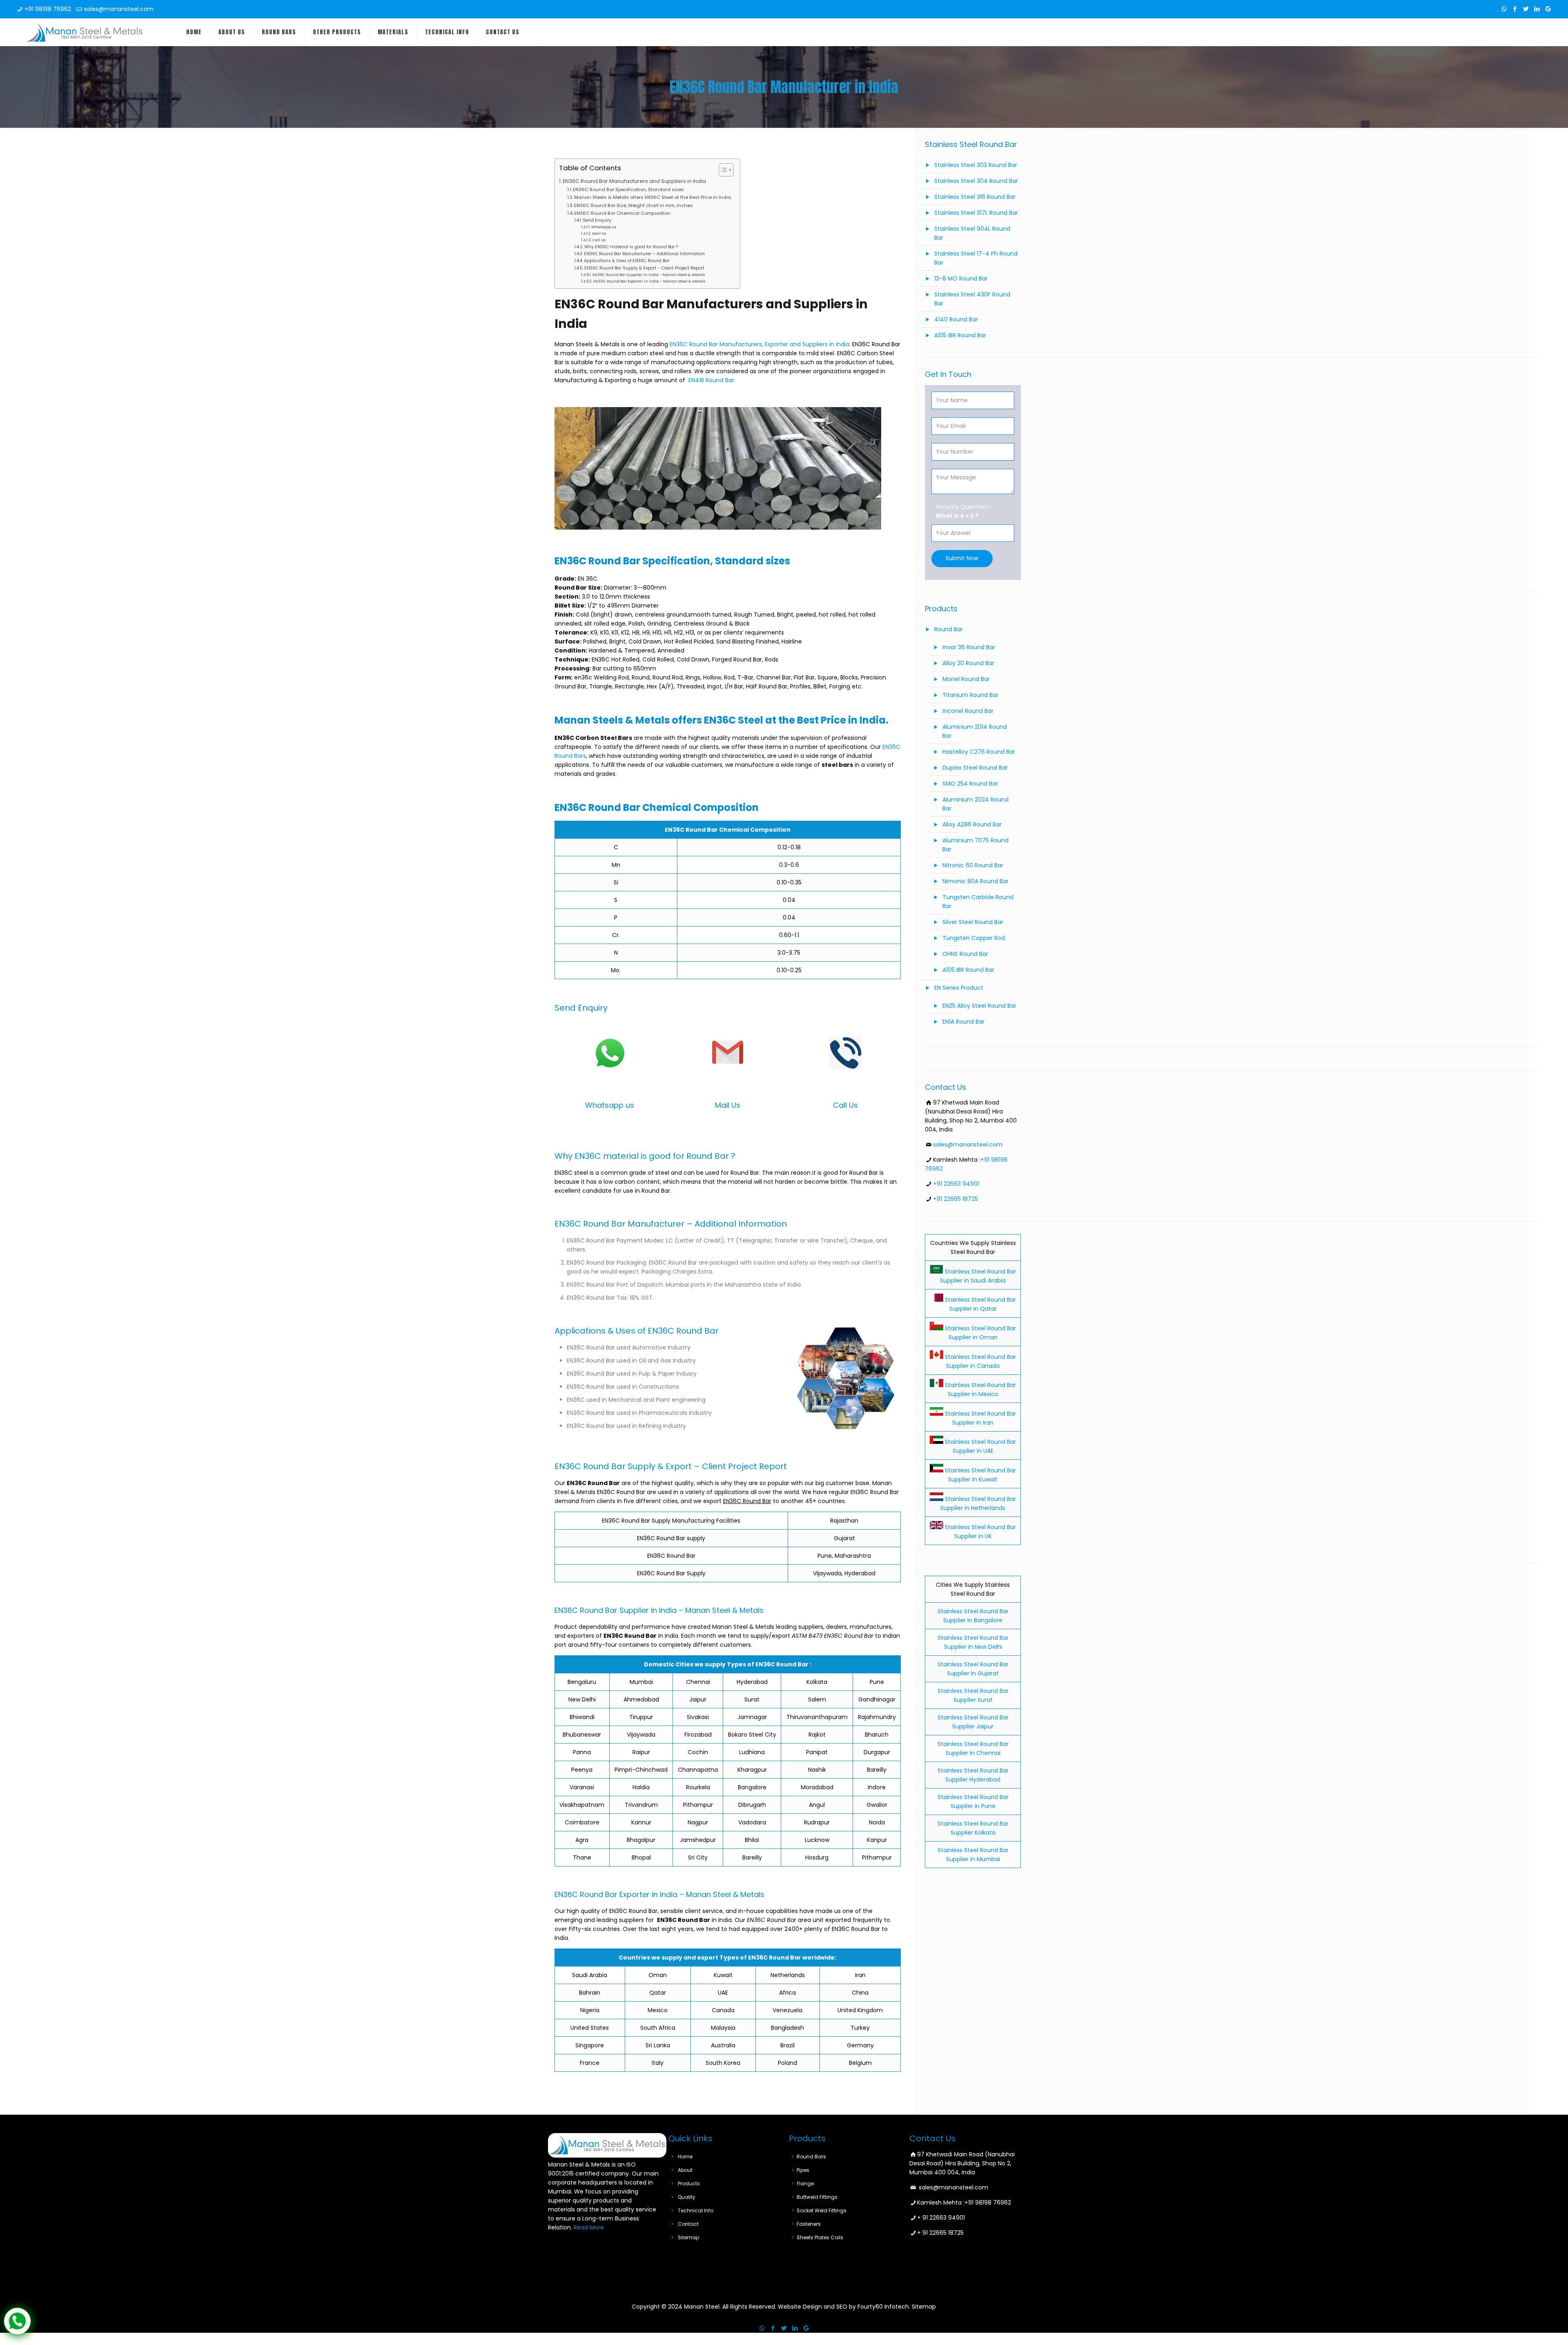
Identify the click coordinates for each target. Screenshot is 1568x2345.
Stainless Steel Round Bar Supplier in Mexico (980, 1390)
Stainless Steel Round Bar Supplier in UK (980, 1532)
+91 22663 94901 (956, 1184)
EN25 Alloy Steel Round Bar (979, 1006)
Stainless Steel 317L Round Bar (976, 213)
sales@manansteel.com (119, 9)
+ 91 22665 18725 (940, 2233)
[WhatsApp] (1504, 9)
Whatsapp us (604, 227)
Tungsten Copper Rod (974, 938)
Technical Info (696, 2210)
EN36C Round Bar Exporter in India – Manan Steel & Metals (649, 281)
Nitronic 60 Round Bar (973, 865)
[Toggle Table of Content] (722, 170)
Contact (688, 2224)
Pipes (803, 2170)
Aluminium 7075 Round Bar (976, 845)
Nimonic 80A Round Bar (976, 881)
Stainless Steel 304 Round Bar (976, 181)
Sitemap (688, 2237)
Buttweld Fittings (817, 2197)
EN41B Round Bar (711, 380)
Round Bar (949, 629)
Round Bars (811, 2157)
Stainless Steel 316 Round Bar (975, 197)
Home (685, 2157)
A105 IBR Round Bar (960, 335)
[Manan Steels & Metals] (85, 32)
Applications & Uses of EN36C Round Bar (627, 261)
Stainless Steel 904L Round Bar (972, 233)
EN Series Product (959, 988)
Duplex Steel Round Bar (975, 768)
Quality (687, 2197)
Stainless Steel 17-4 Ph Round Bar (976, 258)
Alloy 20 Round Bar (968, 663)
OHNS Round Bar (965, 954)
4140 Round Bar (956, 319)
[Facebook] (1515, 9)
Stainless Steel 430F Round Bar (972, 299)
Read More (589, 2227)
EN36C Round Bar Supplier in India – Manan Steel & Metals (649, 275)
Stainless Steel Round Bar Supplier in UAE (980, 1446)
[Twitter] (1526, 9)
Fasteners (809, 2224)
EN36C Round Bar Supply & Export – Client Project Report (644, 268)
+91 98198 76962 (48, 9)
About (685, 2170)
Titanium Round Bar (970, 695)
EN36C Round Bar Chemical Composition (622, 213)
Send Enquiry (597, 220)
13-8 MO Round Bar (961, 278)
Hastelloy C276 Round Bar (979, 752)
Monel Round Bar (966, 679)
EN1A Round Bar (963, 1022)
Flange (805, 2184)
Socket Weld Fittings (822, 2210)
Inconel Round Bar (968, 711)
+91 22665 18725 (955, 1199)
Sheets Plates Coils (820, 2237)
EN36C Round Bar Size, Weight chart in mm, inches (634, 205)
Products (689, 2184)
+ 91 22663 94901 (941, 2218)
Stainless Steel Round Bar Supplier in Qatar (980, 1304)
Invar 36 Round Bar (969, 647)
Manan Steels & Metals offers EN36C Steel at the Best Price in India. (653, 197)
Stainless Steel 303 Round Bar (976, 165)
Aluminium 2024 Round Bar (976, 804)
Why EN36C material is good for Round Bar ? (631, 247)
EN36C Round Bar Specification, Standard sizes (628, 189)
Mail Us (599, 233)
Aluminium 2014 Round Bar (975, 731)
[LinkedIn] (1537, 9)
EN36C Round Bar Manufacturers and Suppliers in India (634, 181)
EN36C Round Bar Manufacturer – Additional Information (644, 254)
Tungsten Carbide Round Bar (978, 902)
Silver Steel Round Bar (973, 922)
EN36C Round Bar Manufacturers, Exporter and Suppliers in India (759, 344)
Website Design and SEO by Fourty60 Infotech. (844, 2307)
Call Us (599, 240)
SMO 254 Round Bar (970, 784)
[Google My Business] (1548, 9)
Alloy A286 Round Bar (972, 824)
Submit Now (962, 558)
